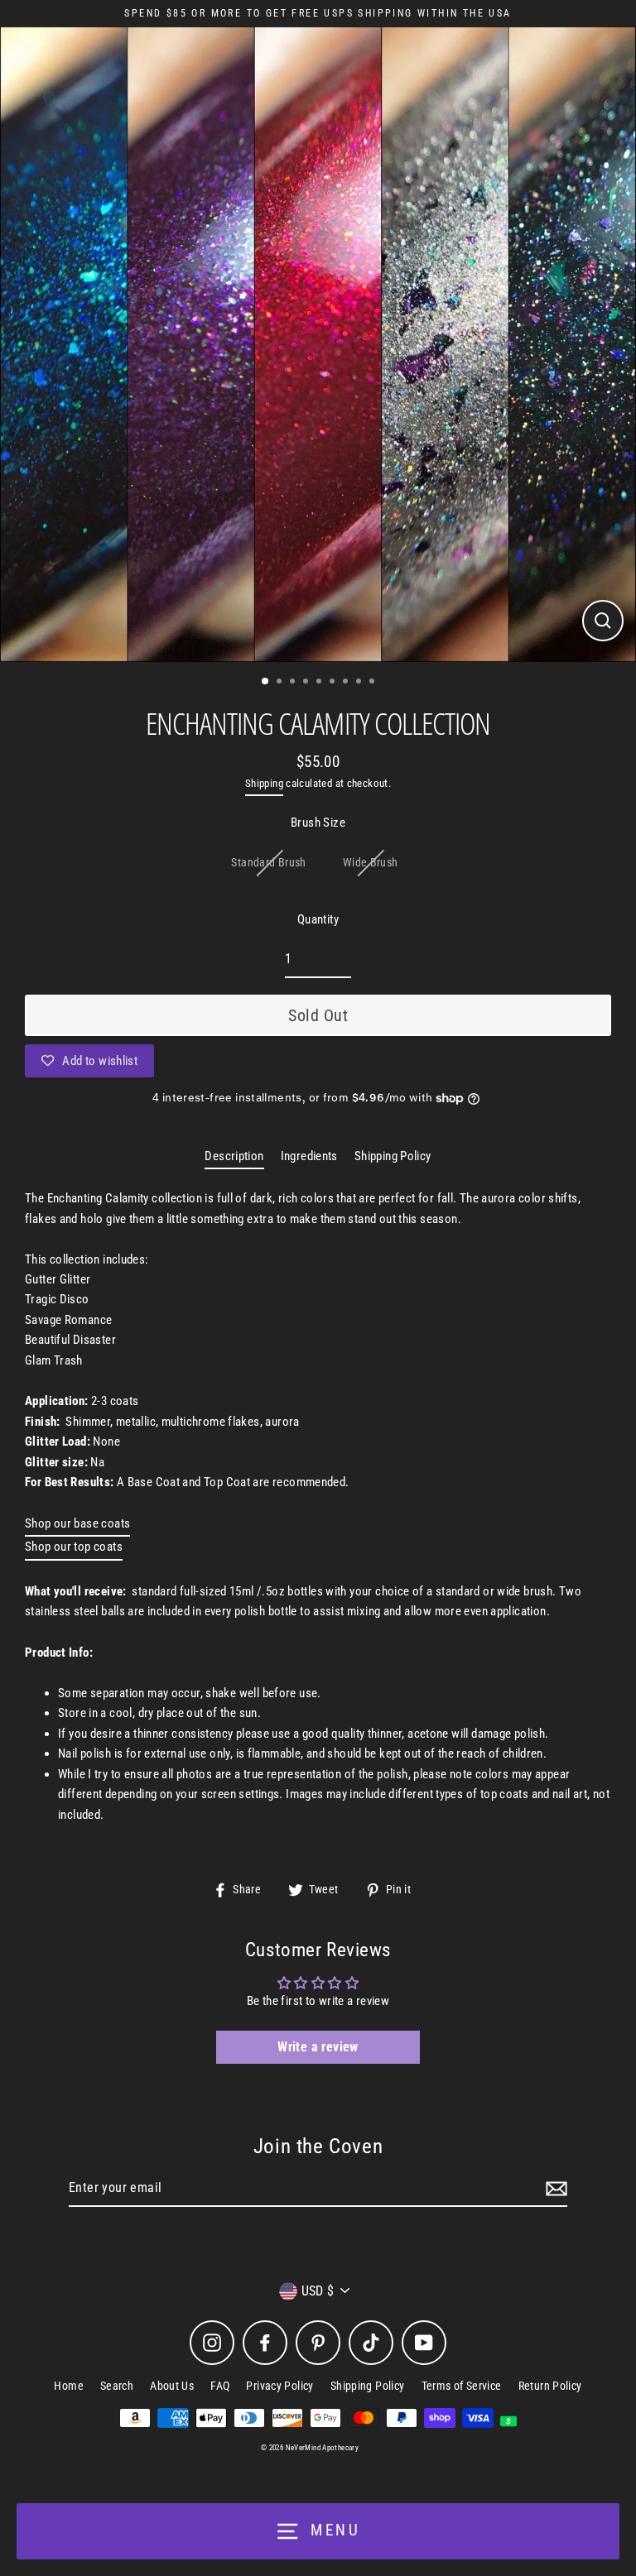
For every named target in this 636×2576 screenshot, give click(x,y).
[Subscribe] (554, 2189)
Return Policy (550, 2386)
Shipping (264, 783)
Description (234, 1156)
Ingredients (309, 1156)
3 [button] (294, 683)
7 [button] (347, 683)
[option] (318, 344)
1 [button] (266, 682)
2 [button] (281, 683)
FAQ (220, 2386)
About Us (172, 2386)
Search (117, 2386)
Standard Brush (268, 862)
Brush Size (318, 823)
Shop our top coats (74, 1547)
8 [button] (360, 683)
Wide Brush (371, 862)
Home (69, 2386)
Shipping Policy (393, 1156)
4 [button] (307, 683)
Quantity (318, 919)
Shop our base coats (77, 1523)
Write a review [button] (318, 2047)
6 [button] (334, 683)
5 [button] (320, 683)
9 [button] (373, 683)
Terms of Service (462, 2386)
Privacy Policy (279, 2386)
